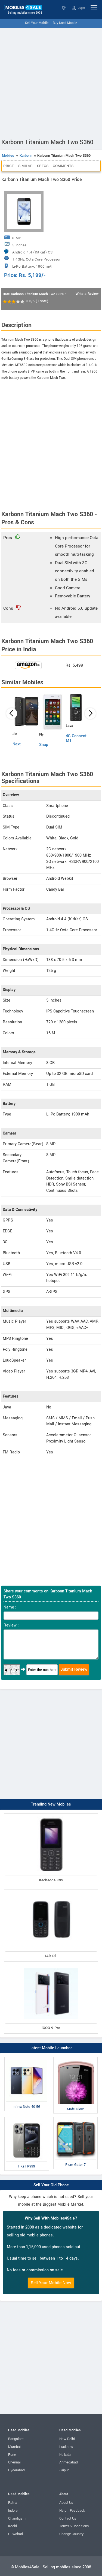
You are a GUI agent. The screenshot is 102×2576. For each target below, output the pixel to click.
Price (9, 166)
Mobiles (8, 156)
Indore (13, 2511)
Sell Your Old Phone (51, 2185)
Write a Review (87, 294)
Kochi (13, 2526)
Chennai (14, 2462)
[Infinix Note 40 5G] (27, 2058)
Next (17, 744)
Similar (25, 166)
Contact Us (68, 2518)
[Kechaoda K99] (51, 1815)
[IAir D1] (51, 1890)
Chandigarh (17, 2518)
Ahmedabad (69, 2462)
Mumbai (14, 2447)
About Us (66, 2503)
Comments (63, 166)
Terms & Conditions (74, 2526)
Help (63, 2511)
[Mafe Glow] (76, 2058)
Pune (12, 2455)
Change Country (71, 2534)
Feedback (77, 2511)
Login (81, 8)
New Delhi (67, 2439)
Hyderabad (16, 2470)
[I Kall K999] (27, 2118)
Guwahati (16, 2534)
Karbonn (26, 156)
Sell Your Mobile (37, 23)
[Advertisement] (51, 82)
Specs (43, 166)
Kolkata (65, 2455)
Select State (64, 8)
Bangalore (16, 2439)
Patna (13, 2503)
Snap (44, 745)
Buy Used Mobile (65, 23)
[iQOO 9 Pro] (51, 1966)
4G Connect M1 (76, 738)
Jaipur (64, 2470)
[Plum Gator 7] (76, 2118)
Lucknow (66, 2447)
